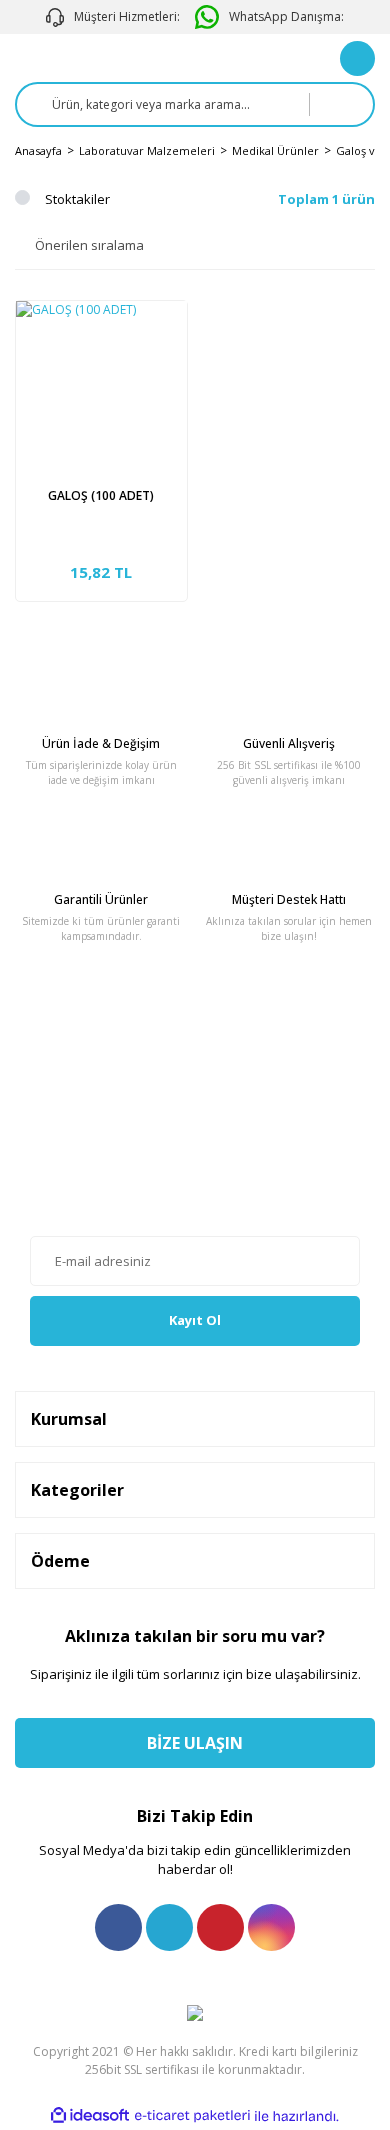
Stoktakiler (77, 199)
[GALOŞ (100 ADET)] (101, 386)
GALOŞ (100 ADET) (101, 495)
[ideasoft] (90, 2116)
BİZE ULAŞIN (195, 1743)
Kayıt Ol (195, 1320)
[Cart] (357, 58)
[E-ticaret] (192, 2116)
